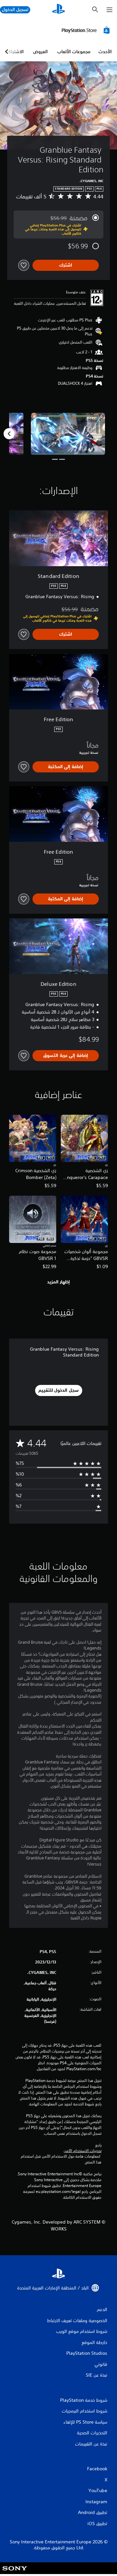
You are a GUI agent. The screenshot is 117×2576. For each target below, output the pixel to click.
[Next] (9, 434)
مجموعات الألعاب (74, 52)
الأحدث (105, 52)
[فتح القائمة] (110, 10)
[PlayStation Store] (87, 30)
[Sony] (15, 2573)
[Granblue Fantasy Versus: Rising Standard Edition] (68, 434)
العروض (40, 52)
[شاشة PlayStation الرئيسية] (58, 10)
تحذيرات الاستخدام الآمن (83, 2151)
